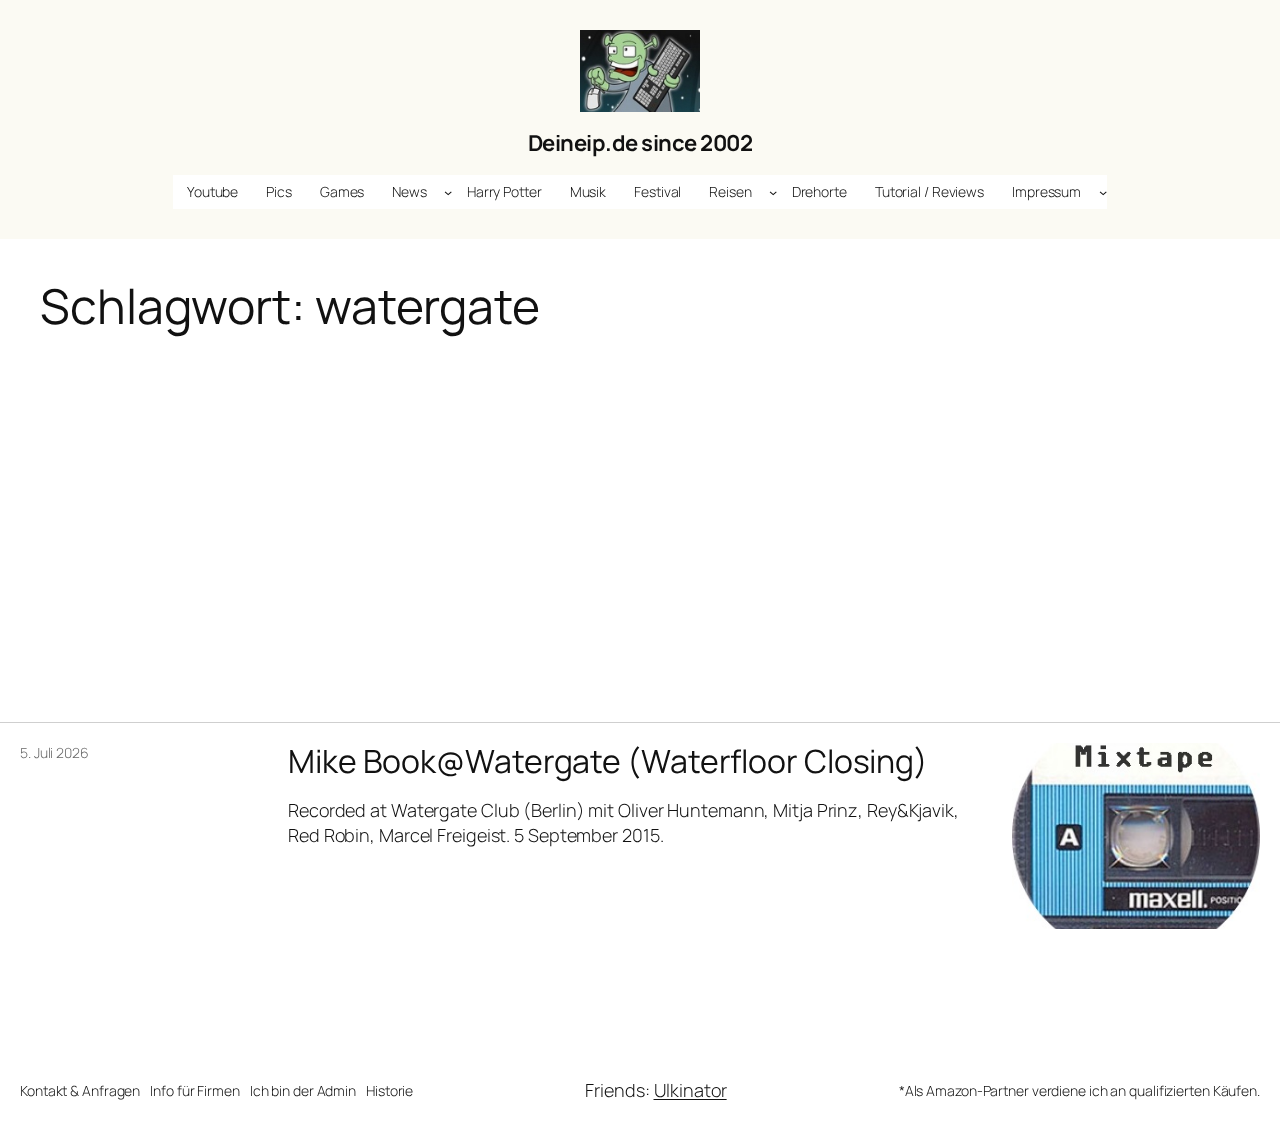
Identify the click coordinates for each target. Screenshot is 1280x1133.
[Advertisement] (640, 513)
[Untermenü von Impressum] (1103, 192)
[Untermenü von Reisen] (773, 192)
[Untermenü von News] (448, 192)
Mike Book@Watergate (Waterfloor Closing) (608, 761)
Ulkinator (690, 1090)
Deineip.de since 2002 (640, 143)
